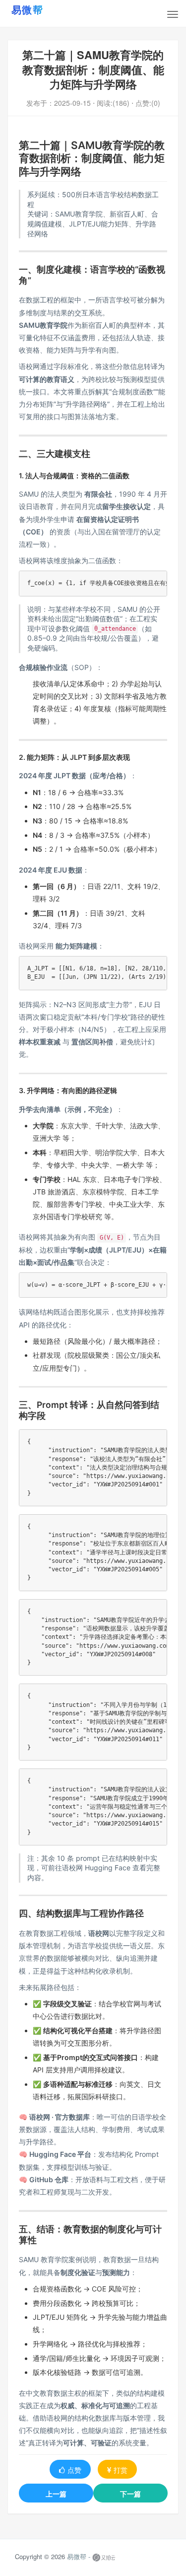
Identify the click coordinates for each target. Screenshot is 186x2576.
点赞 (74, 2470)
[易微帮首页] (40, 9)
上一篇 (56, 2494)
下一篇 (130, 2494)
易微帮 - (79, 2556)
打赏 (121, 2470)
